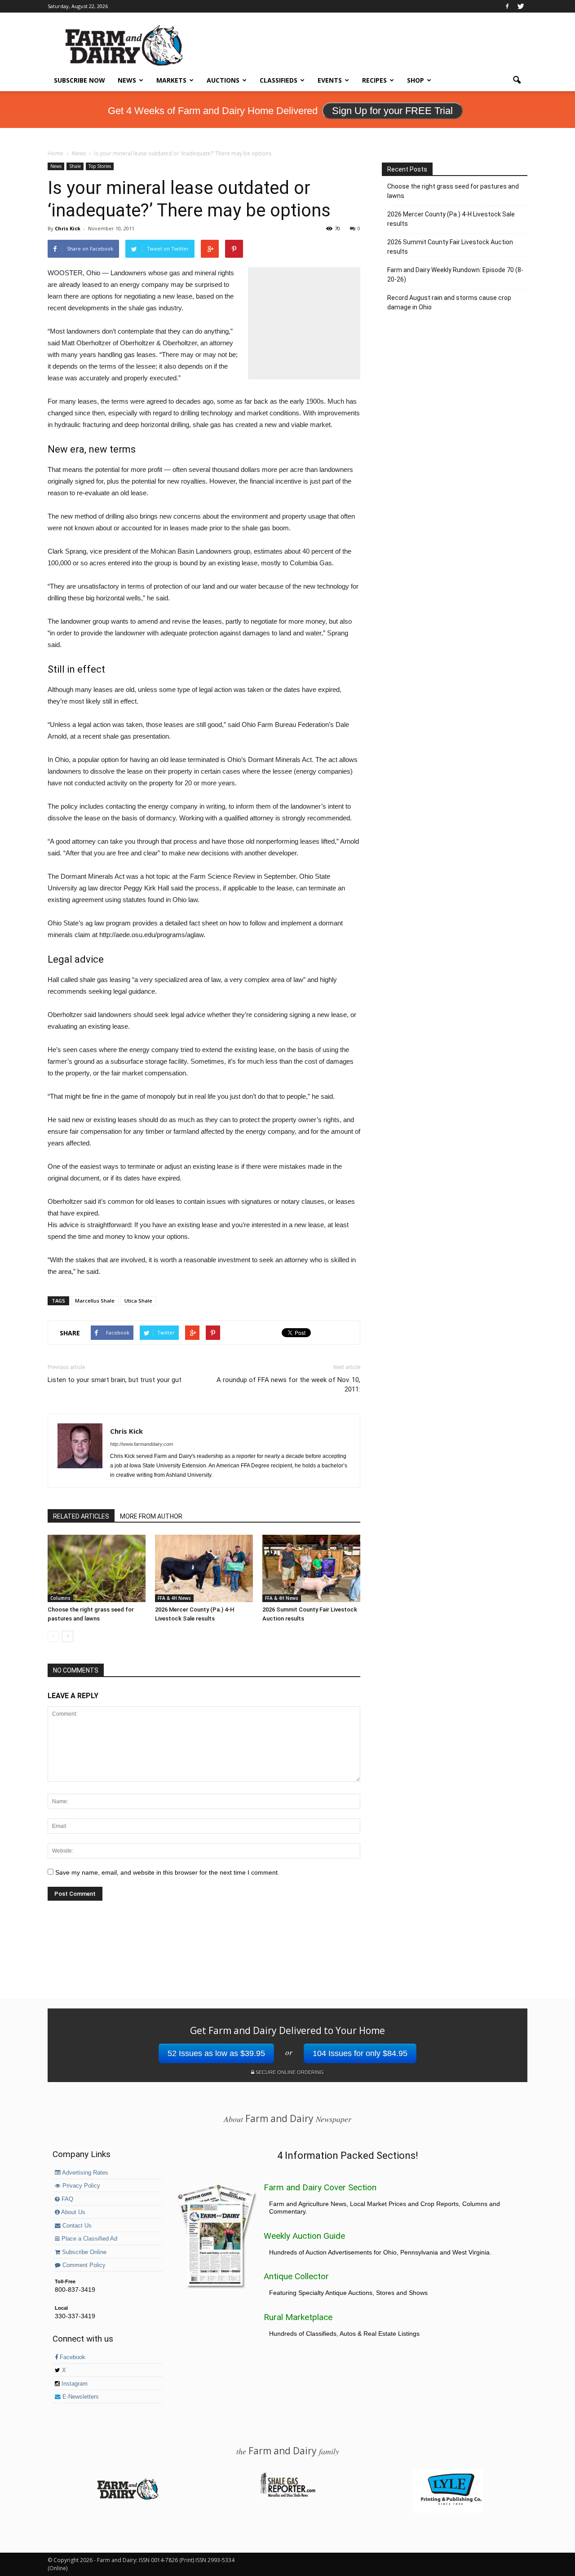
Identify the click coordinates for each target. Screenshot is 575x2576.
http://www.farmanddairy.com (142, 1444)
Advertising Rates (84, 2173)
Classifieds (279, 80)
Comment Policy (83, 2265)
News (127, 80)
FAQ (66, 2199)
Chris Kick (68, 228)
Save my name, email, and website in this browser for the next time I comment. (167, 1872)
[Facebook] (507, 6)
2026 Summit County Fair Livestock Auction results (450, 247)
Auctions (223, 80)
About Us (73, 2212)
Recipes (374, 80)
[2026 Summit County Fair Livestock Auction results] (311, 1568)
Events (330, 80)
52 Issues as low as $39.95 (216, 2053)
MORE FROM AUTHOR (151, 1516)
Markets (171, 80)
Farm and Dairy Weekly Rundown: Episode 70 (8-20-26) (455, 275)
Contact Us (76, 2226)
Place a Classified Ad (88, 2239)
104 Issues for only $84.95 (360, 2053)
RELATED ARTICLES (81, 1516)
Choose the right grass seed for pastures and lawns (453, 191)
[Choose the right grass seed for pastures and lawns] (97, 1568)
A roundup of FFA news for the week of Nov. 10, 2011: (288, 1385)
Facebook (72, 2357)
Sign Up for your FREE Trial (392, 111)
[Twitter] (521, 6)
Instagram (74, 2384)
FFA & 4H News (174, 1598)
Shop (416, 80)
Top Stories (100, 166)
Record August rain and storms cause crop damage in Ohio (449, 302)
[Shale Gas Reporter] (287, 2496)
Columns (60, 1598)
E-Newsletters (80, 2397)
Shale (75, 166)
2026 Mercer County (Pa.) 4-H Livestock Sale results (451, 219)
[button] (517, 80)
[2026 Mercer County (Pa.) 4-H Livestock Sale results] (204, 1568)
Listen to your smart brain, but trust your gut (115, 1380)
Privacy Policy (80, 2186)
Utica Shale (138, 1301)
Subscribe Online (83, 2252)
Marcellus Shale (95, 1301)
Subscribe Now (80, 80)
